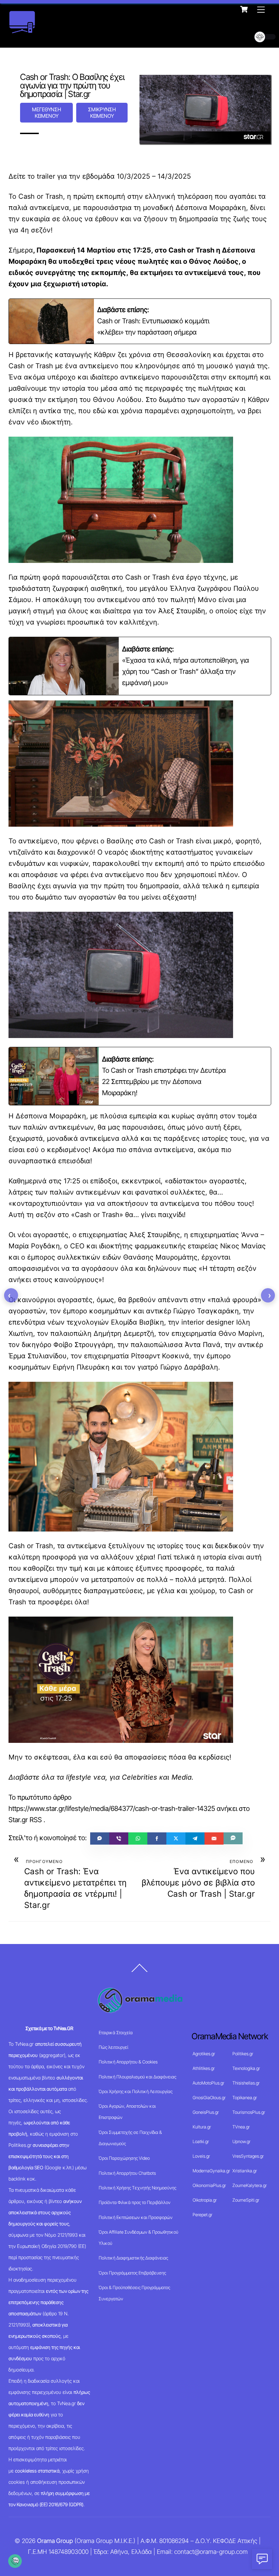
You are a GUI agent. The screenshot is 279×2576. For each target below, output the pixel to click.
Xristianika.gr (245, 2171)
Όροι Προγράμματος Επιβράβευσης (132, 2273)
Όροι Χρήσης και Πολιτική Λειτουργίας (136, 2091)
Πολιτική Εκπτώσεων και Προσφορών (136, 2217)
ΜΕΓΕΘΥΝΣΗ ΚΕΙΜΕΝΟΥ (46, 113)
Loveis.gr (201, 2156)
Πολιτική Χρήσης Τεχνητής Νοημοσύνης (137, 2188)
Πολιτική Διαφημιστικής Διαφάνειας (133, 2258)
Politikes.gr (243, 2054)
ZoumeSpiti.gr (246, 2200)
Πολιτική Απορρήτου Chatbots (127, 2173)
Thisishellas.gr (246, 2083)
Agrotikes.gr (204, 2054)
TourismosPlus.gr (249, 2112)
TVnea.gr (241, 2127)
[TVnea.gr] (22, 31)
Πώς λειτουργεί (113, 2047)
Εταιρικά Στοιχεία (116, 2032)
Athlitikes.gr (204, 2068)
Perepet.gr (202, 2215)
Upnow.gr (241, 2141)
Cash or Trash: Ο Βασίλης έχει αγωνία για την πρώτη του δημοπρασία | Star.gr (72, 85)
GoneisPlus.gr (206, 2112)
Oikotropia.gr (205, 2200)
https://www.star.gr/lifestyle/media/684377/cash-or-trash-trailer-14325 (112, 1809)
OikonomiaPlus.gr (209, 2185)
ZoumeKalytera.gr (250, 2185)
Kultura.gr (202, 2127)
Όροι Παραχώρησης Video (124, 2158)
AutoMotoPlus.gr (208, 2083)
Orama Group (55, 2541)
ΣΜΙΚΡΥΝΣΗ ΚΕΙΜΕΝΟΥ (102, 113)
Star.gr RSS (25, 1820)
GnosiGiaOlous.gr (209, 2097)
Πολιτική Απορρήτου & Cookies (128, 2062)
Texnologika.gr (246, 2068)
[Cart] (244, 9)
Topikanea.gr (245, 2097)
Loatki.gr (201, 2141)
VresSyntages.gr (248, 2156)
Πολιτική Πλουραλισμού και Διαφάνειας (137, 2077)
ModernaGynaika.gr (211, 2171)
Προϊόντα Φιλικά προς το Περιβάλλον (135, 2202)
